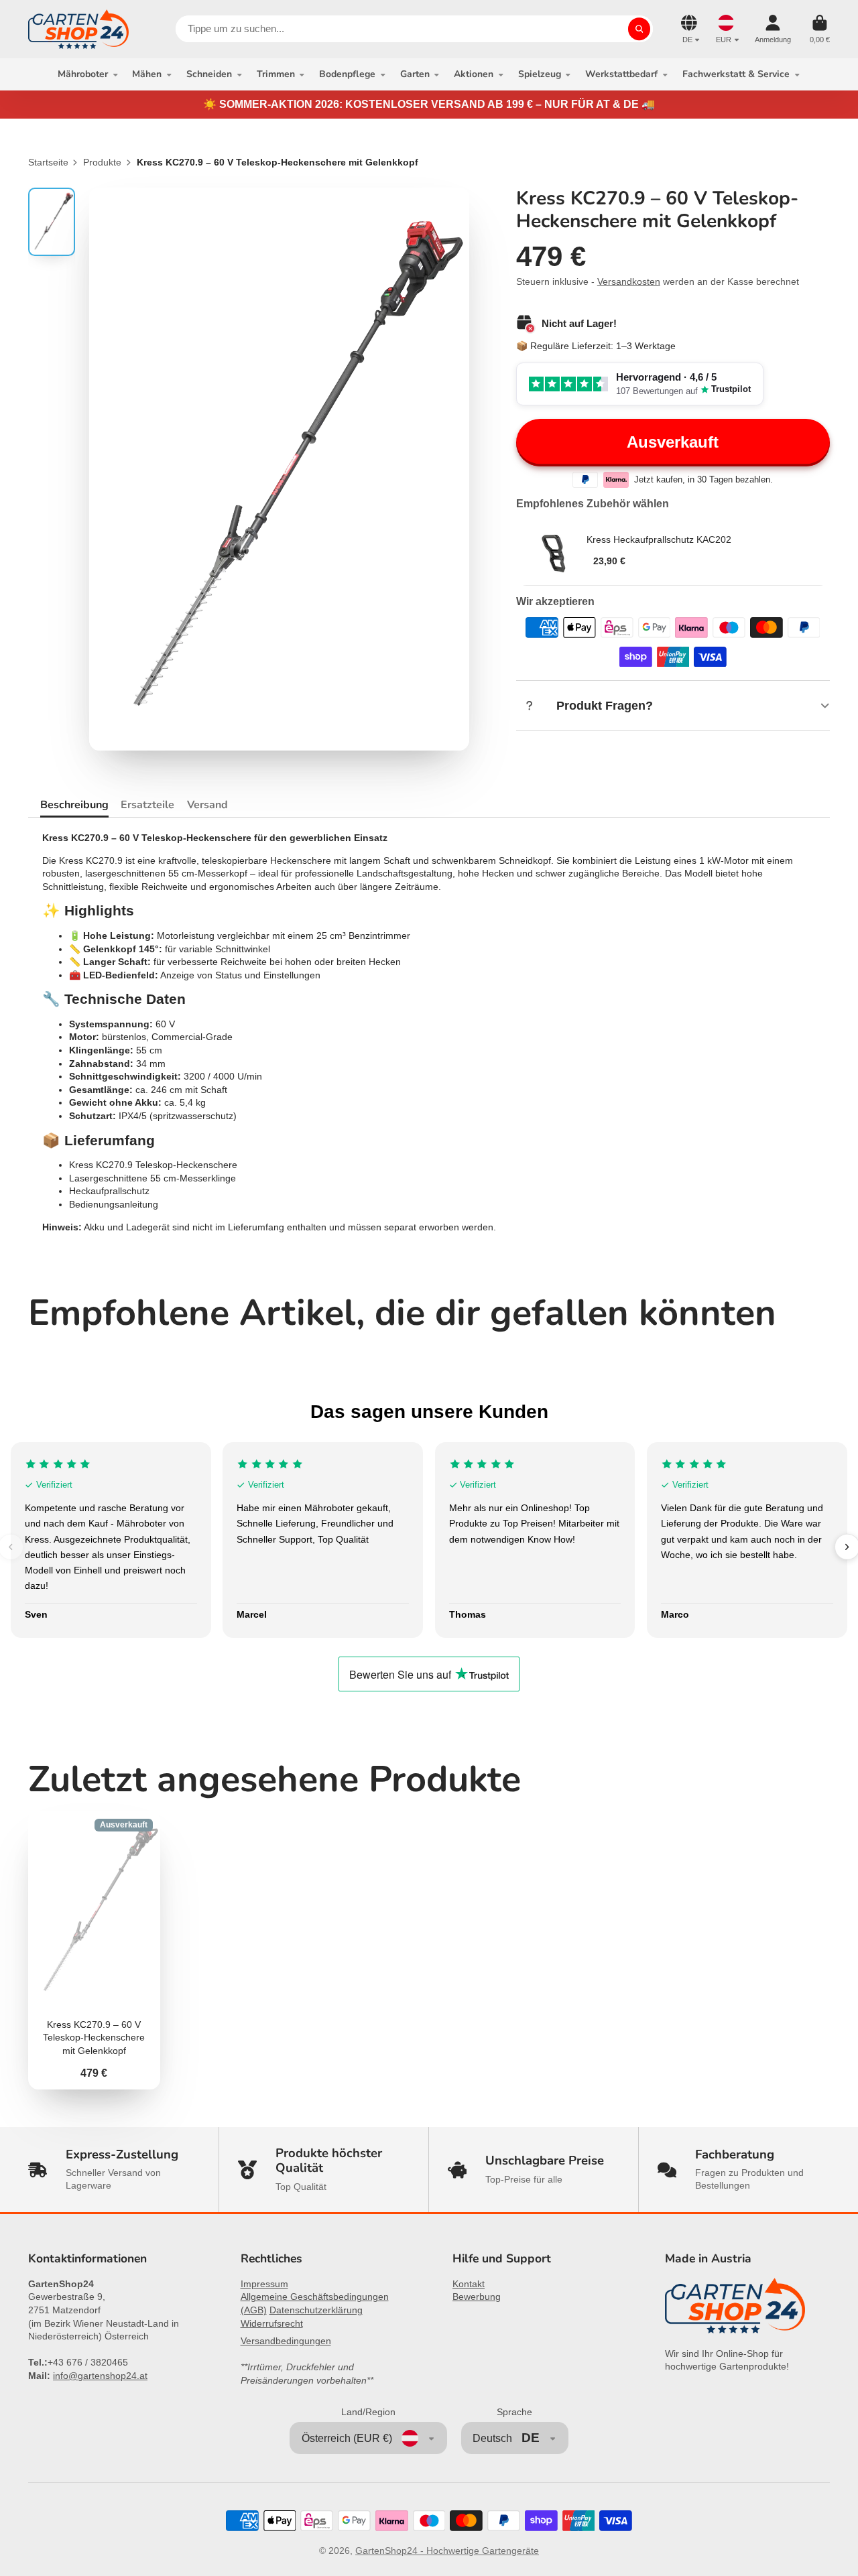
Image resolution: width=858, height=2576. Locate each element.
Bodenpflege (347, 74)
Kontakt (469, 2284)
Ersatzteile (147, 805)
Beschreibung (74, 805)
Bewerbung (477, 2297)
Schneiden (209, 74)
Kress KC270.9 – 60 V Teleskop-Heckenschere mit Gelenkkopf (94, 1950)
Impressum (264, 2284)
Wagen (820, 29)
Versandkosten (629, 281)
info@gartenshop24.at (100, 2376)
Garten (415, 74)
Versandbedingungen (286, 2341)
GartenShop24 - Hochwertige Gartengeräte (447, 2551)
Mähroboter (83, 74)
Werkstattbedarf (621, 74)
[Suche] (639, 29)
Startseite (48, 162)
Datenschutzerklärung (316, 2310)
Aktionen (474, 74)
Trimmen (276, 74)
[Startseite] (78, 29)
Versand (207, 805)
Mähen (147, 74)
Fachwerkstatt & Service (736, 74)
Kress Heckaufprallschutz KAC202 (659, 539)
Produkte (102, 162)
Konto (773, 29)
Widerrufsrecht (272, 2323)
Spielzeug (540, 74)
